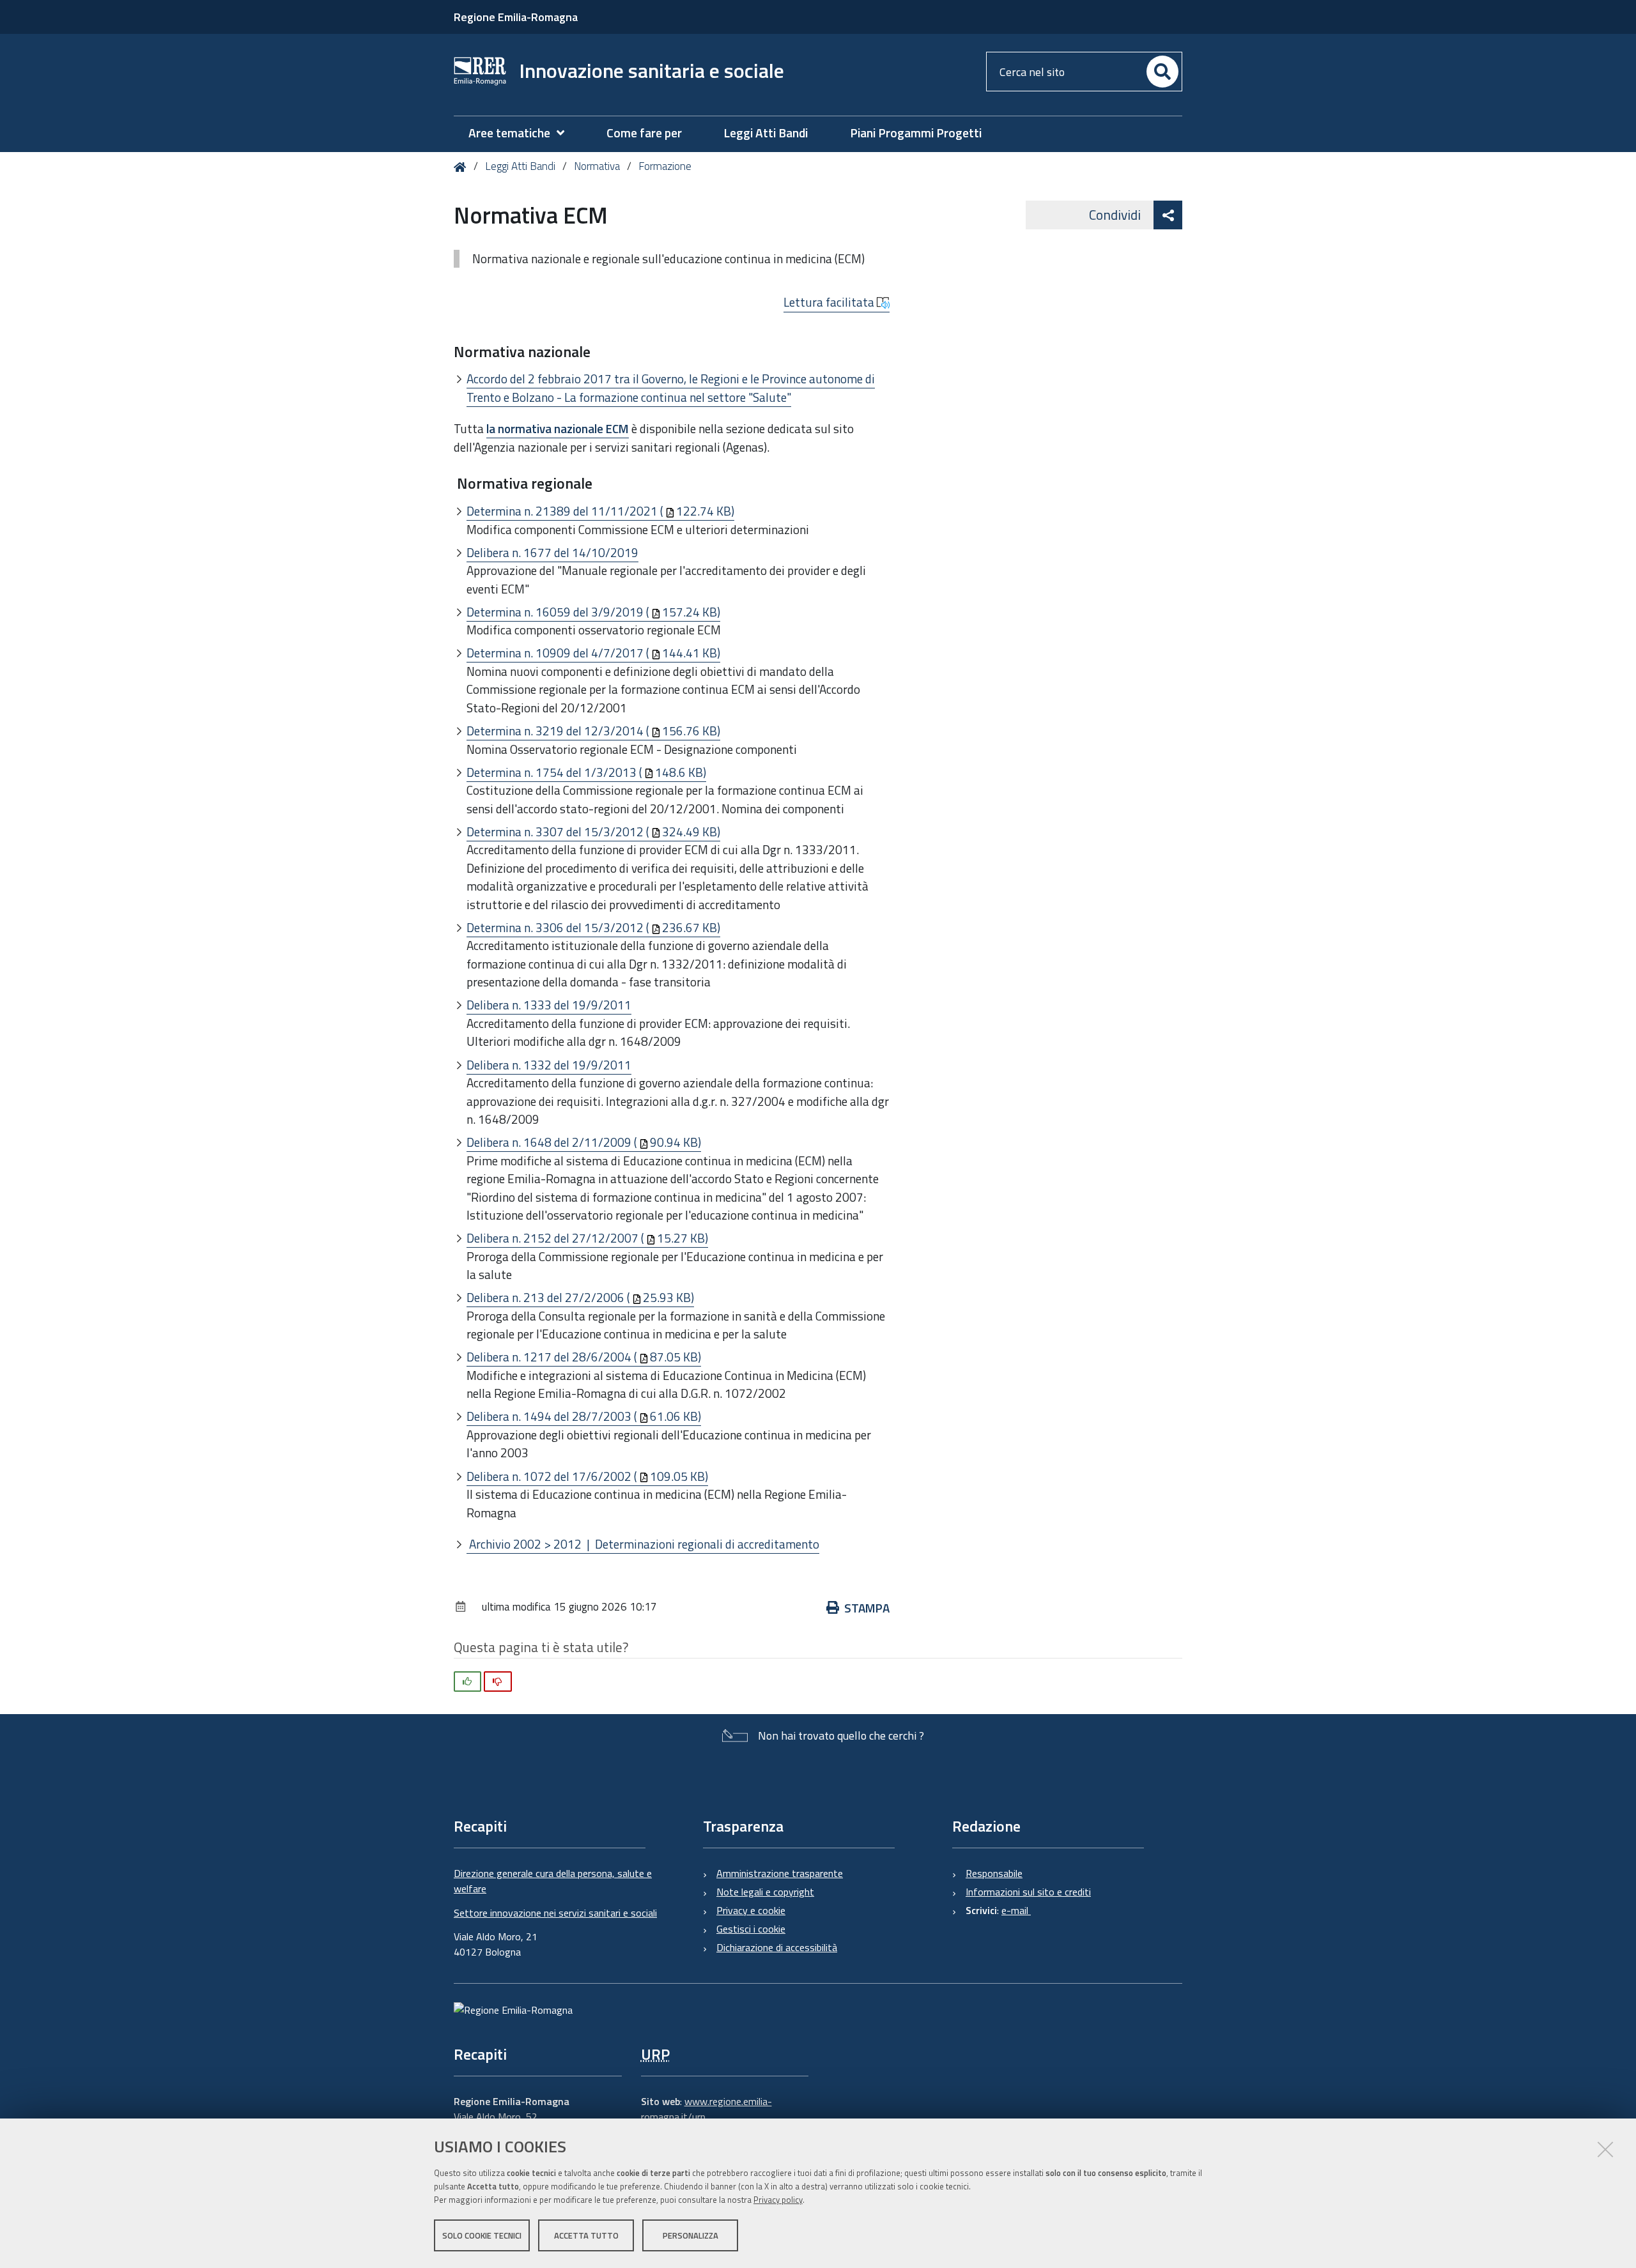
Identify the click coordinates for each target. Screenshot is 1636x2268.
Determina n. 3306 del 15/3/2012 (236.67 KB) (593, 927)
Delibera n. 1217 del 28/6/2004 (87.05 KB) (584, 1357)
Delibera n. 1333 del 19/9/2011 (549, 1005)
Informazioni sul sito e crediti (1028, 1892)
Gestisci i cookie (751, 1929)
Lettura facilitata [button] (830, 302)
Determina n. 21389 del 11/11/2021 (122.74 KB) (600, 511)
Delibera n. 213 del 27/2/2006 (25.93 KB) (580, 1297)
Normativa (597, 166)
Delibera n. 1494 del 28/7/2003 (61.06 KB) (584, 1416)
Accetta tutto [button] (586, 2235)
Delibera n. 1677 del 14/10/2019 (552, 552)
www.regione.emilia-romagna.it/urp (706, 2109)
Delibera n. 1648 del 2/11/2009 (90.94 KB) (584, 1142)
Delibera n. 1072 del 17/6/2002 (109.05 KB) (587, 1476)
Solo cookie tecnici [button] (482, 2235)
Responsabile (994, 1873)
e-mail (1016, 1910)
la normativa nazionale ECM (558, 428)
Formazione (665, 166)
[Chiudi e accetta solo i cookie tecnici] (1605, 2149)
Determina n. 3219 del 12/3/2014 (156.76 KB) (593, 731)
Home (462, 167)
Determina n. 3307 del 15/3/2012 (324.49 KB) (593, 831)
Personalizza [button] (691, 2235)
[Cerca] (1162, 72)
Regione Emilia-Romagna (516, 17)
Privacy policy (778, 2200)
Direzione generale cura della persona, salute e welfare (553, 1881)
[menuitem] (523, 133)
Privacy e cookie (751, 1910)
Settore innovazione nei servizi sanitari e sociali (555, 1913)
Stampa (867, 1608)
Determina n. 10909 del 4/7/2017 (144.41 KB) (593, 653)
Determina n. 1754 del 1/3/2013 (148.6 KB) (586, 772)
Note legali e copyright (765, 1892)
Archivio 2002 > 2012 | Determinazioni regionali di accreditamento (643, 1544)
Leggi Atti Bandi (520, 166)
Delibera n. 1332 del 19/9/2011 (549, 1065)
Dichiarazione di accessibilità (777, 1947)
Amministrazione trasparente (780, 1873)
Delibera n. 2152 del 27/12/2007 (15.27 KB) (587, 1238)
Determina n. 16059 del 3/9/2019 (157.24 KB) (593, 612)
